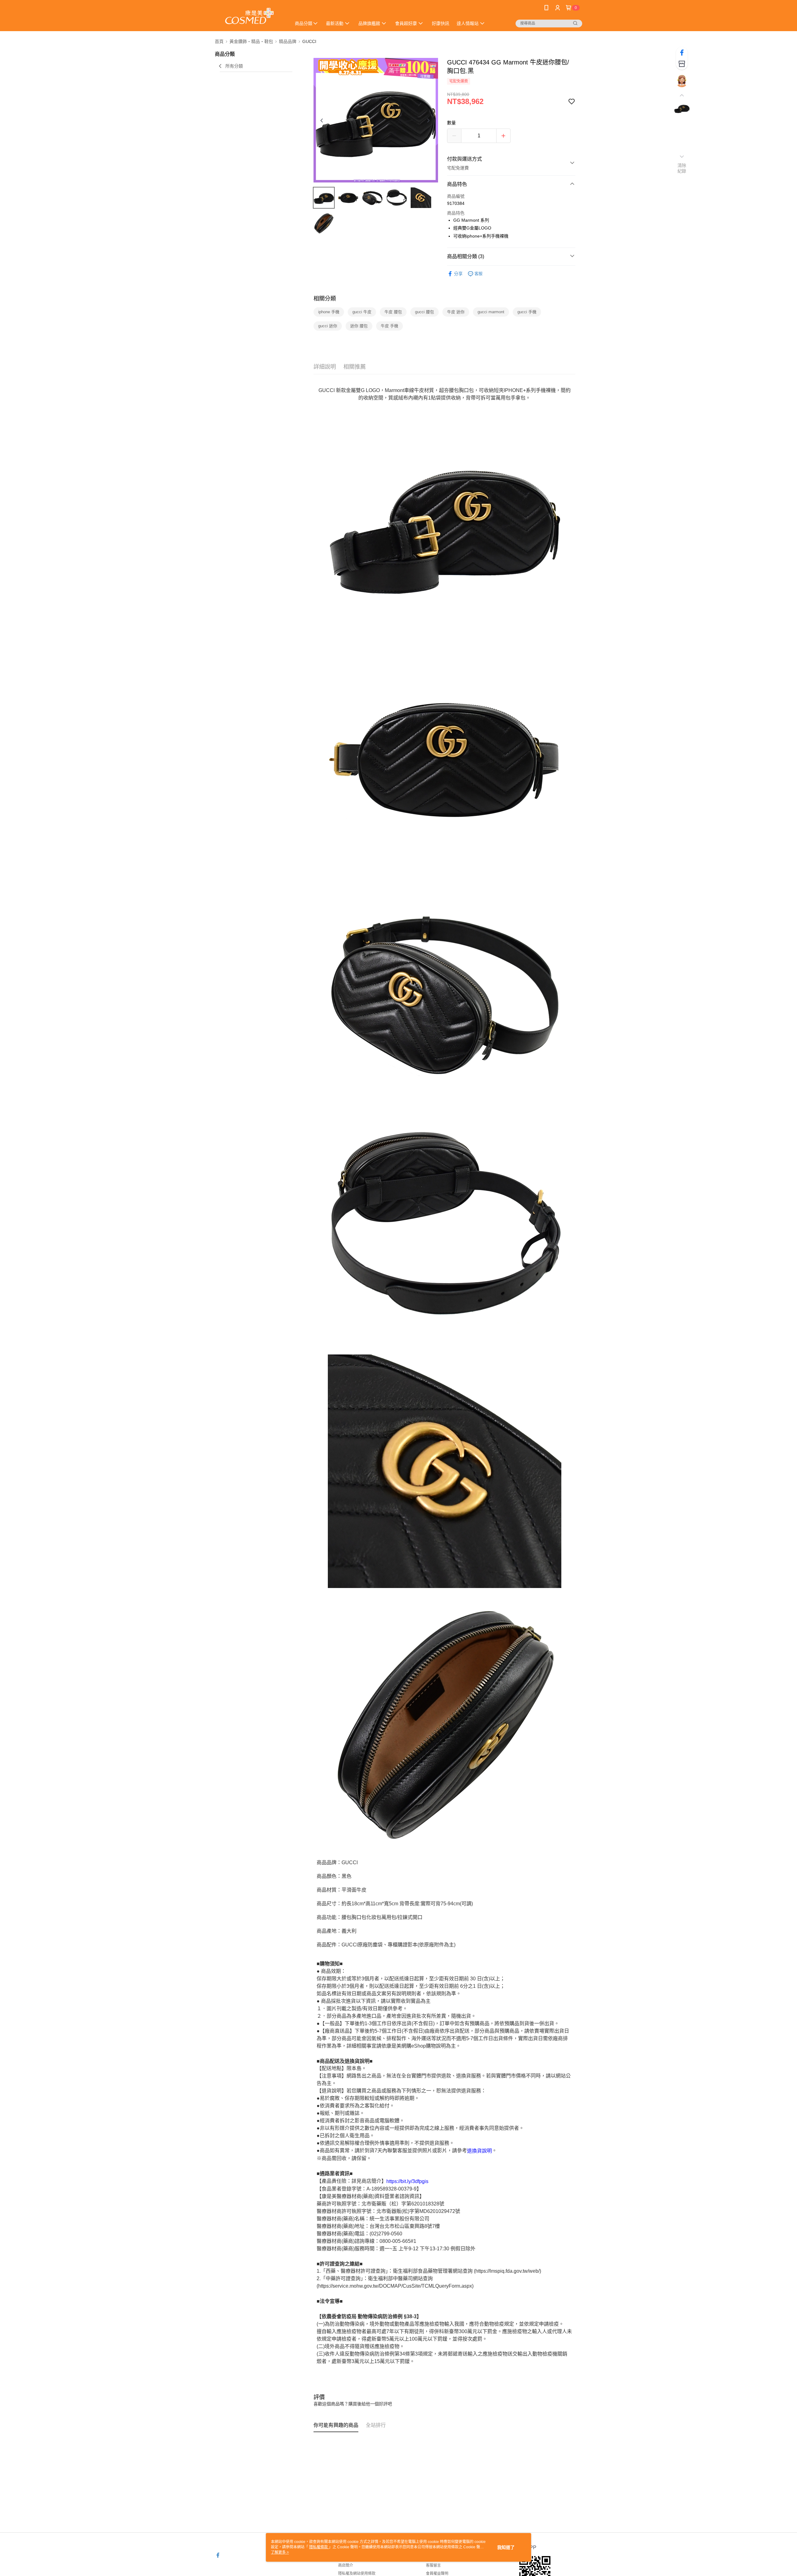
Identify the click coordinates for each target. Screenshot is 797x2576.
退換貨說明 (479, 2151)
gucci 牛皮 (362, 312)
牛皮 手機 (389, 326)
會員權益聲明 (437, 2574)
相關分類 (325, 299)
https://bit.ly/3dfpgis (407, 2181)
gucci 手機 (527, 312)
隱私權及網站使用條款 (357, 2574)
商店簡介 (346, 2565)
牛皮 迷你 (456, 312)
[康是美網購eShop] (249, 16)
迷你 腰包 (359, 326)
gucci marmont (491, 312)
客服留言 (433, 2565)
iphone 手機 (329, 312)
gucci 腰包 (424, 312)
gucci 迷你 (328, 326)
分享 (458, 274)
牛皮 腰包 (393, 312)
